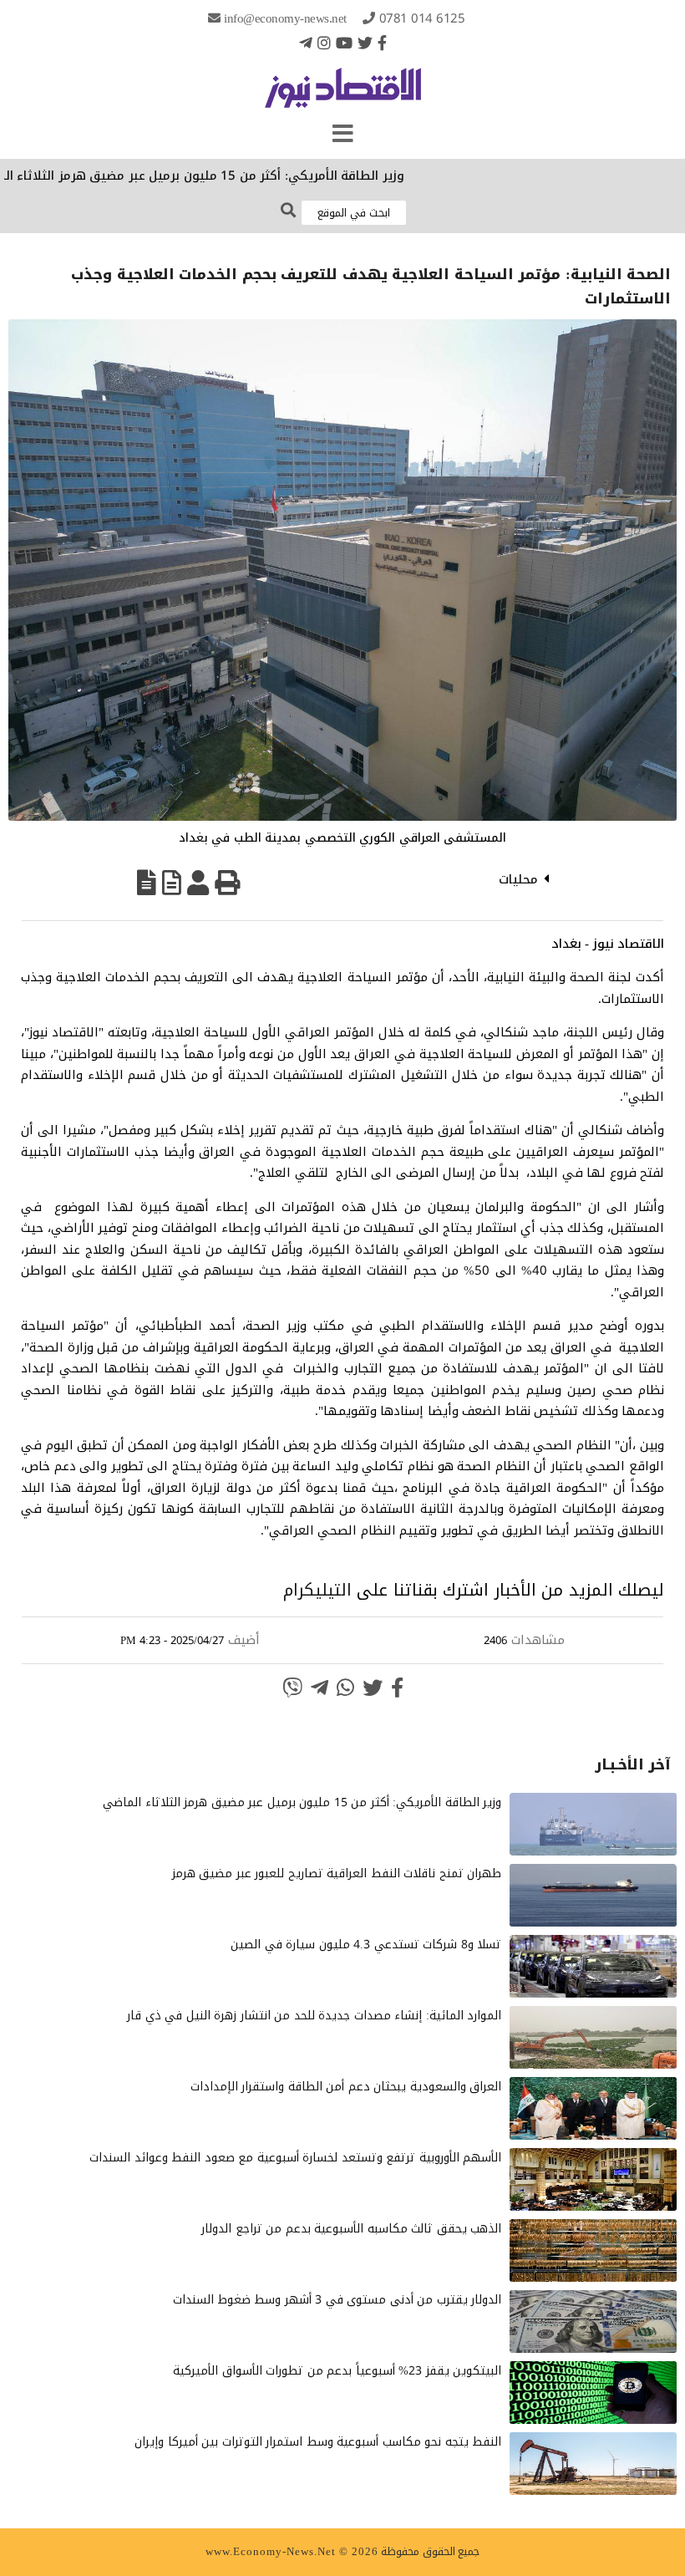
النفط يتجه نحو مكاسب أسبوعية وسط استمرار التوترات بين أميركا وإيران (318, 2442)
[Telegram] (306, 43)
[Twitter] (365, 43)
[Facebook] (382, 43)
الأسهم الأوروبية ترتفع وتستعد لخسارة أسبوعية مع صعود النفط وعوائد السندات (295, 2158)
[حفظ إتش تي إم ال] (172, 883)
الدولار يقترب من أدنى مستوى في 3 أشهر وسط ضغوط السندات (337, 2300)
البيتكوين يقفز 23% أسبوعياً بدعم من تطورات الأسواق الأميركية (337, 2371)
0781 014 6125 (422, 18)
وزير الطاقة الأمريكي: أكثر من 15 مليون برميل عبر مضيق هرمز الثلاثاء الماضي (235, 176)
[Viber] (292, 1688)
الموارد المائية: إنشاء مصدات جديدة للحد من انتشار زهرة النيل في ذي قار (314, 2016)
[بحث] (288, 211)
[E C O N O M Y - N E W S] (343, 96)
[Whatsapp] (345, 1688)
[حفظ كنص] (147, 883)
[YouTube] (344, 43)
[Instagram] (324, 43)
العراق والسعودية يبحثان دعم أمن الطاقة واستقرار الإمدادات (346, 2087)
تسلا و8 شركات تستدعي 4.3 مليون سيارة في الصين (366, 1945)
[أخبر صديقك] (198, 883)
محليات (518, 879)
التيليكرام (317, 1590)
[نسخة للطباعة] (227, 883)
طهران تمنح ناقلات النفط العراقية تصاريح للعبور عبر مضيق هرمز (337, 1873)
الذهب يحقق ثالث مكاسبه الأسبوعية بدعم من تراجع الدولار (351, 2229)
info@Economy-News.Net (285, 18)
